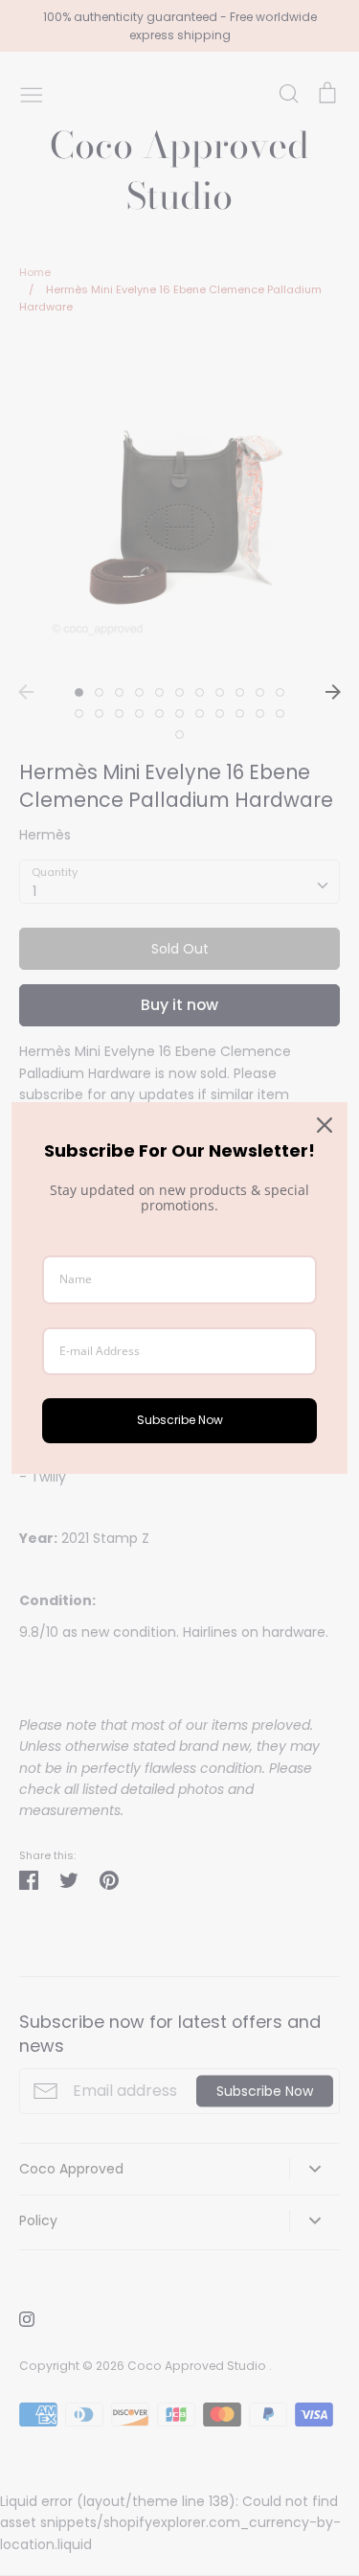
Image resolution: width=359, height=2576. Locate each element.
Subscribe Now (180, 1420)
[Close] (325, 1125)
